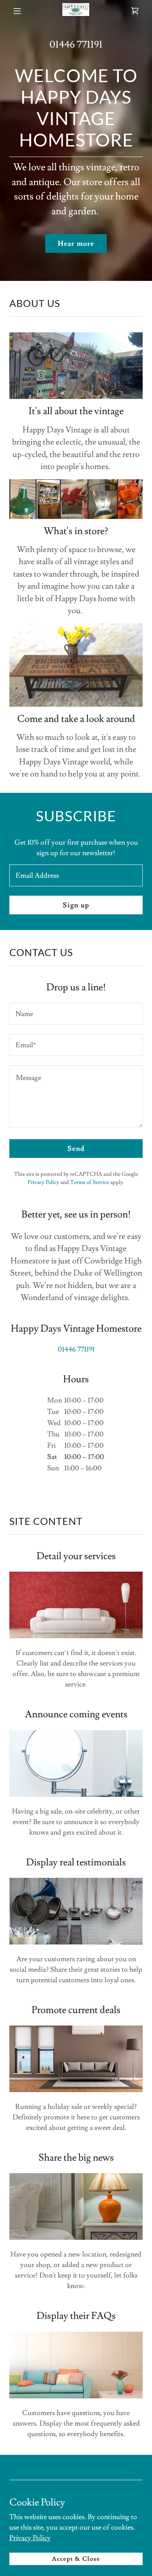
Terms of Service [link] (90, 1182)
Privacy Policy (30, 2538)
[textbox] (76, 875)
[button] (17, 11)
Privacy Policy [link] (43, 1182)
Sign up (76, 905)
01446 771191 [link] (76, 45)
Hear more (76, 244)
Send (76, 1149)
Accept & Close (76, 2559)
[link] (76, 11)
